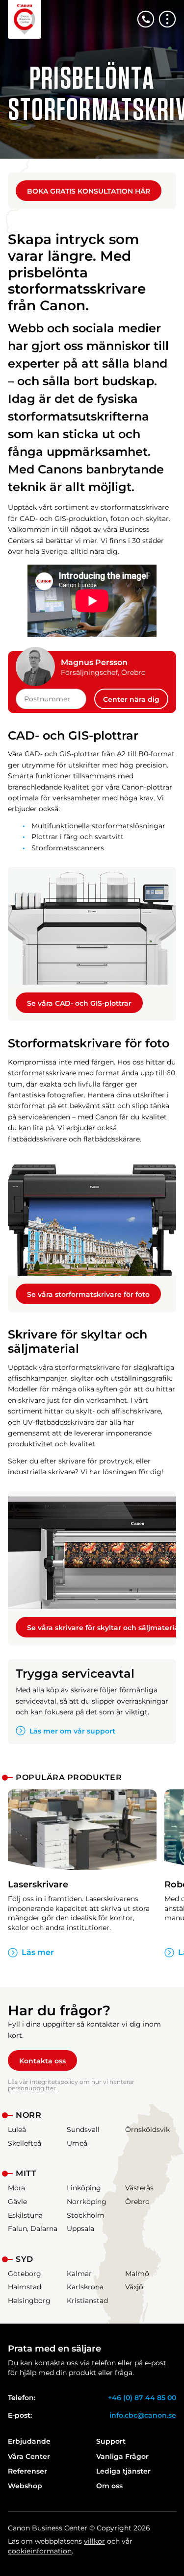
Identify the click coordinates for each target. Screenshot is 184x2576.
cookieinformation (40, 2551)
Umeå (77, 2143)
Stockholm (86, 2215)
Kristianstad (87, 2301)
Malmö (137, 2274)
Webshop (25, 2486)
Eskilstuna (25, 2215)
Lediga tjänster (123, 2471)
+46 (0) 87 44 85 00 (142, 2398)
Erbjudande (29, 2441)
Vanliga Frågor (122, 2456)
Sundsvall (83, 2130)
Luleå (17, 2130)
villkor (94, 2541)
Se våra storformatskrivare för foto (88, 1294)
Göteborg (25, 2274)
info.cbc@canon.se (143, 2415)
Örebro (137, 2202)
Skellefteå (25, 2143)
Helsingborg (29, 2301)
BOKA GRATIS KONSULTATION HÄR (89, 191)
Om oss (109, 2486)
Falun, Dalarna (33, 2229)
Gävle (17, 2202)
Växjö (134, 2287)
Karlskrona (85, 2287)
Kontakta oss (42, 2061)
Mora (16, 2188)
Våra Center (29, 2456)
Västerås (139, 2188)
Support (111, 2441)
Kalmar (79, 2274)
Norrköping (87, 2202)
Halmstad (25, 2287)
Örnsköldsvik (147, 2130)
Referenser (27, 2471)
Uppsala (80, 2229)
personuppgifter (32, 2088)
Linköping (84, 2188)
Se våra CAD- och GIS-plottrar (79, 1003)
